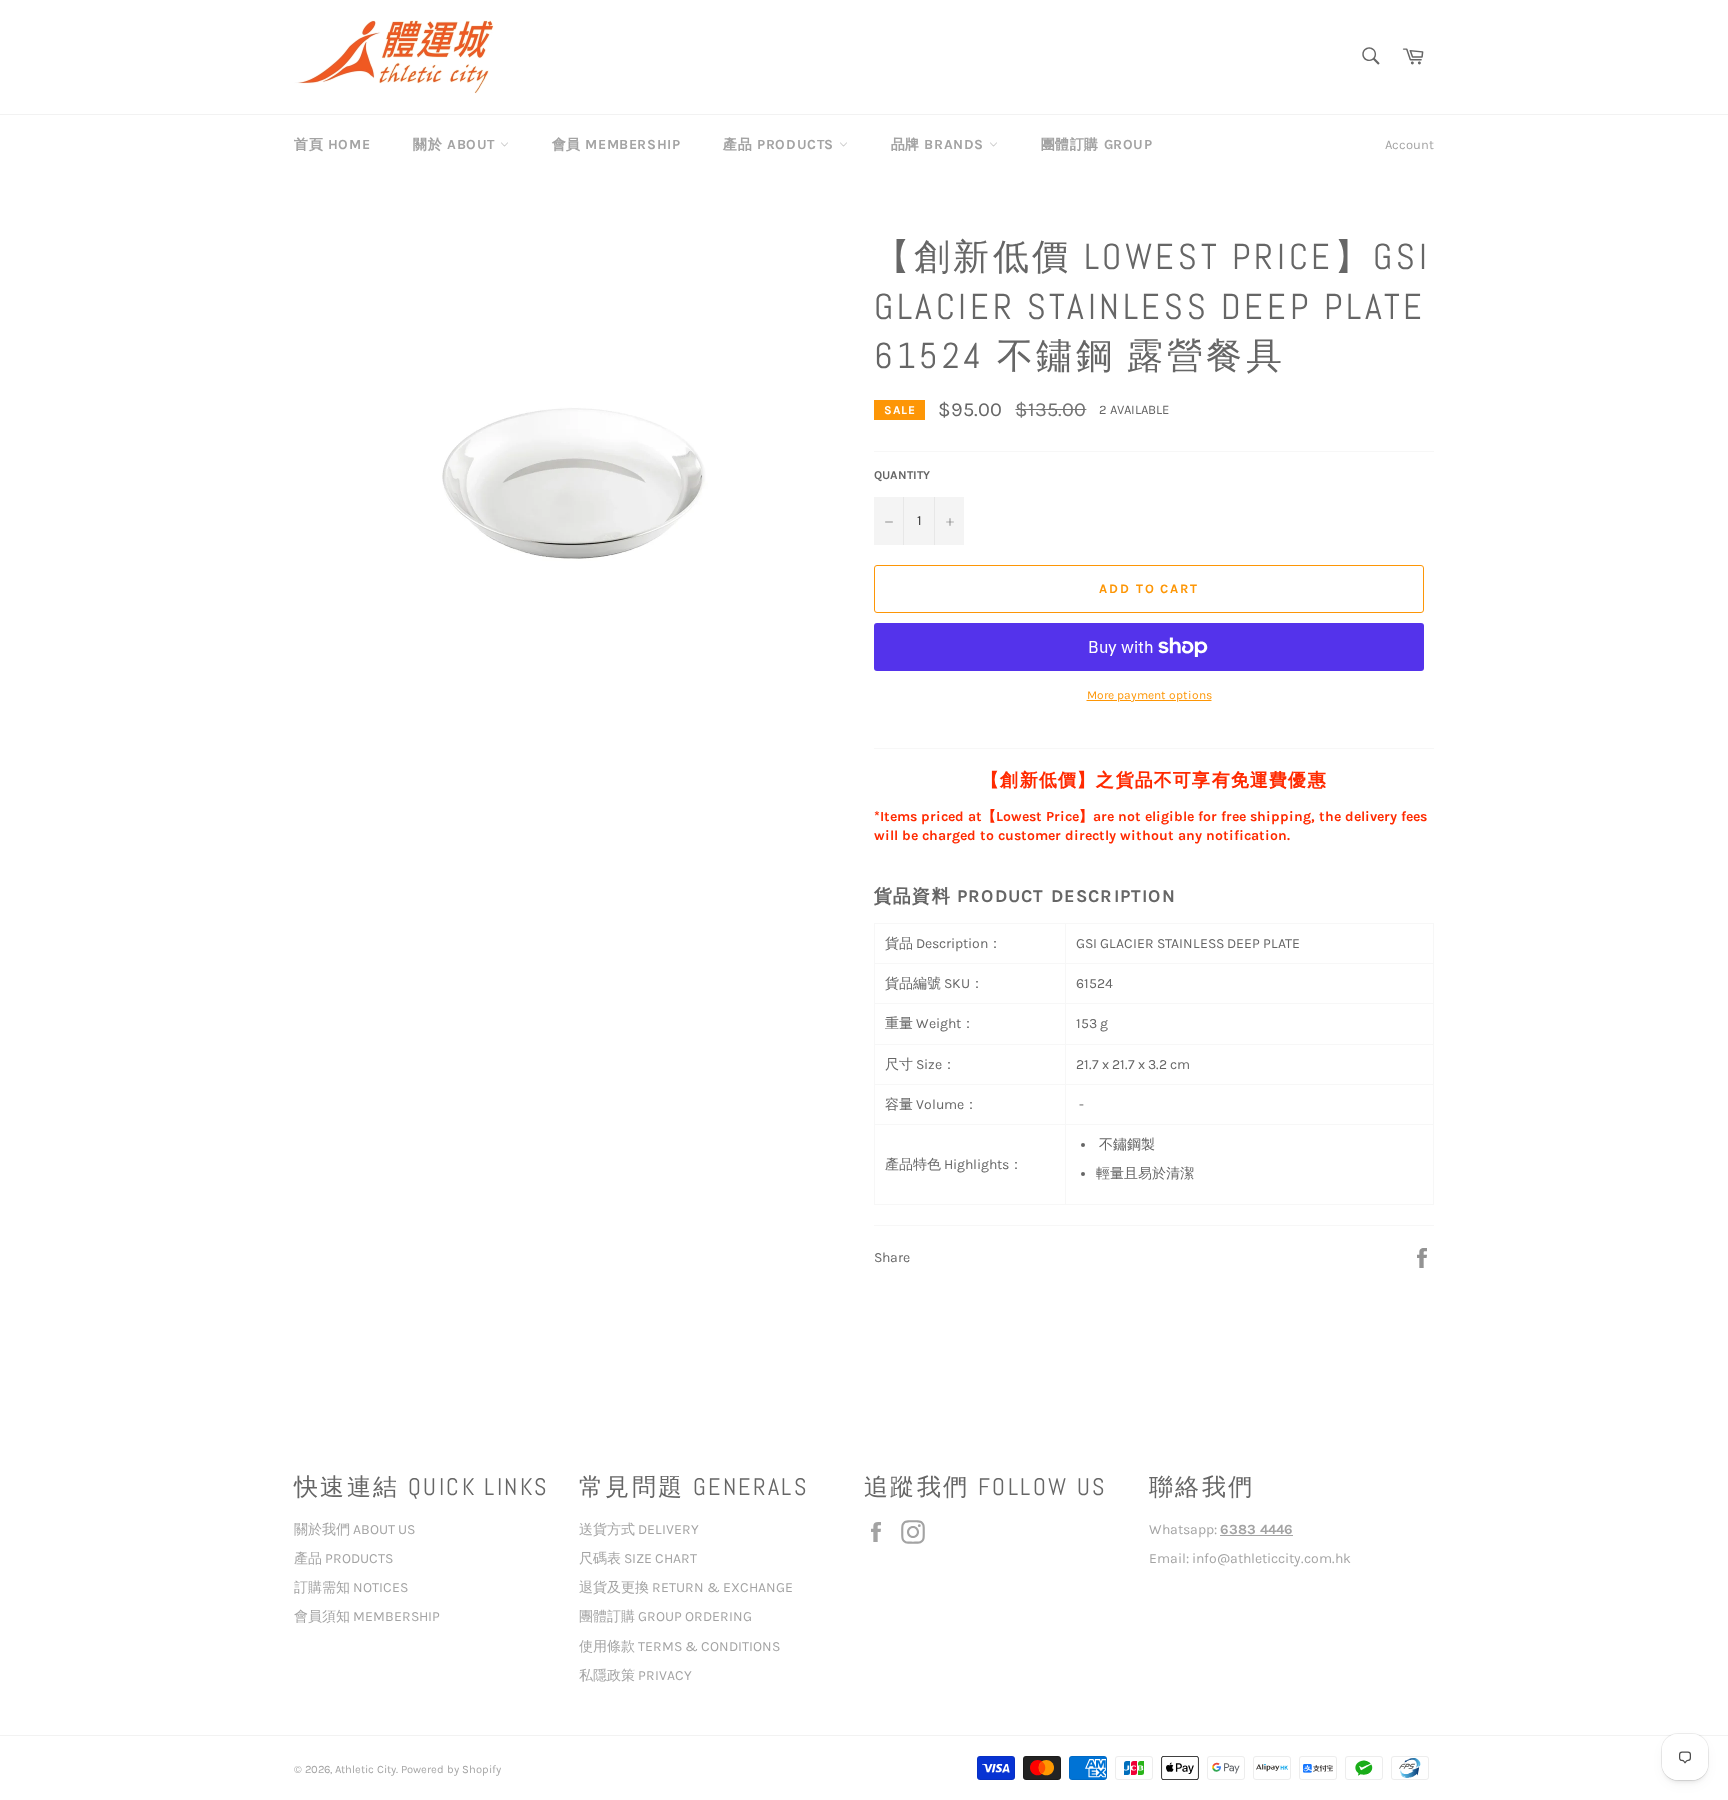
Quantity (902, 475)
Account (1409, 144)
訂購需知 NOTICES (351, 1587)
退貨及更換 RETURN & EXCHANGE (686, 1587)
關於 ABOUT (456, 144)
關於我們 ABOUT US (354, 1529)
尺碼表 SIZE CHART (638, 1558)
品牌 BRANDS (940, 144)
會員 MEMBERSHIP (616, 144)
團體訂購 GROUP (1097, 144)
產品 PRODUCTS (780, 144)
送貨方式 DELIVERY (639, 1529)
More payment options (1149, 695)
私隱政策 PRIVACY (635, 1675)
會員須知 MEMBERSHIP (367, 1616)
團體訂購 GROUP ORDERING (665, 1616)
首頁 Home (332, 144)
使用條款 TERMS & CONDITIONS (679, 1646)
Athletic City (365, 1769)
